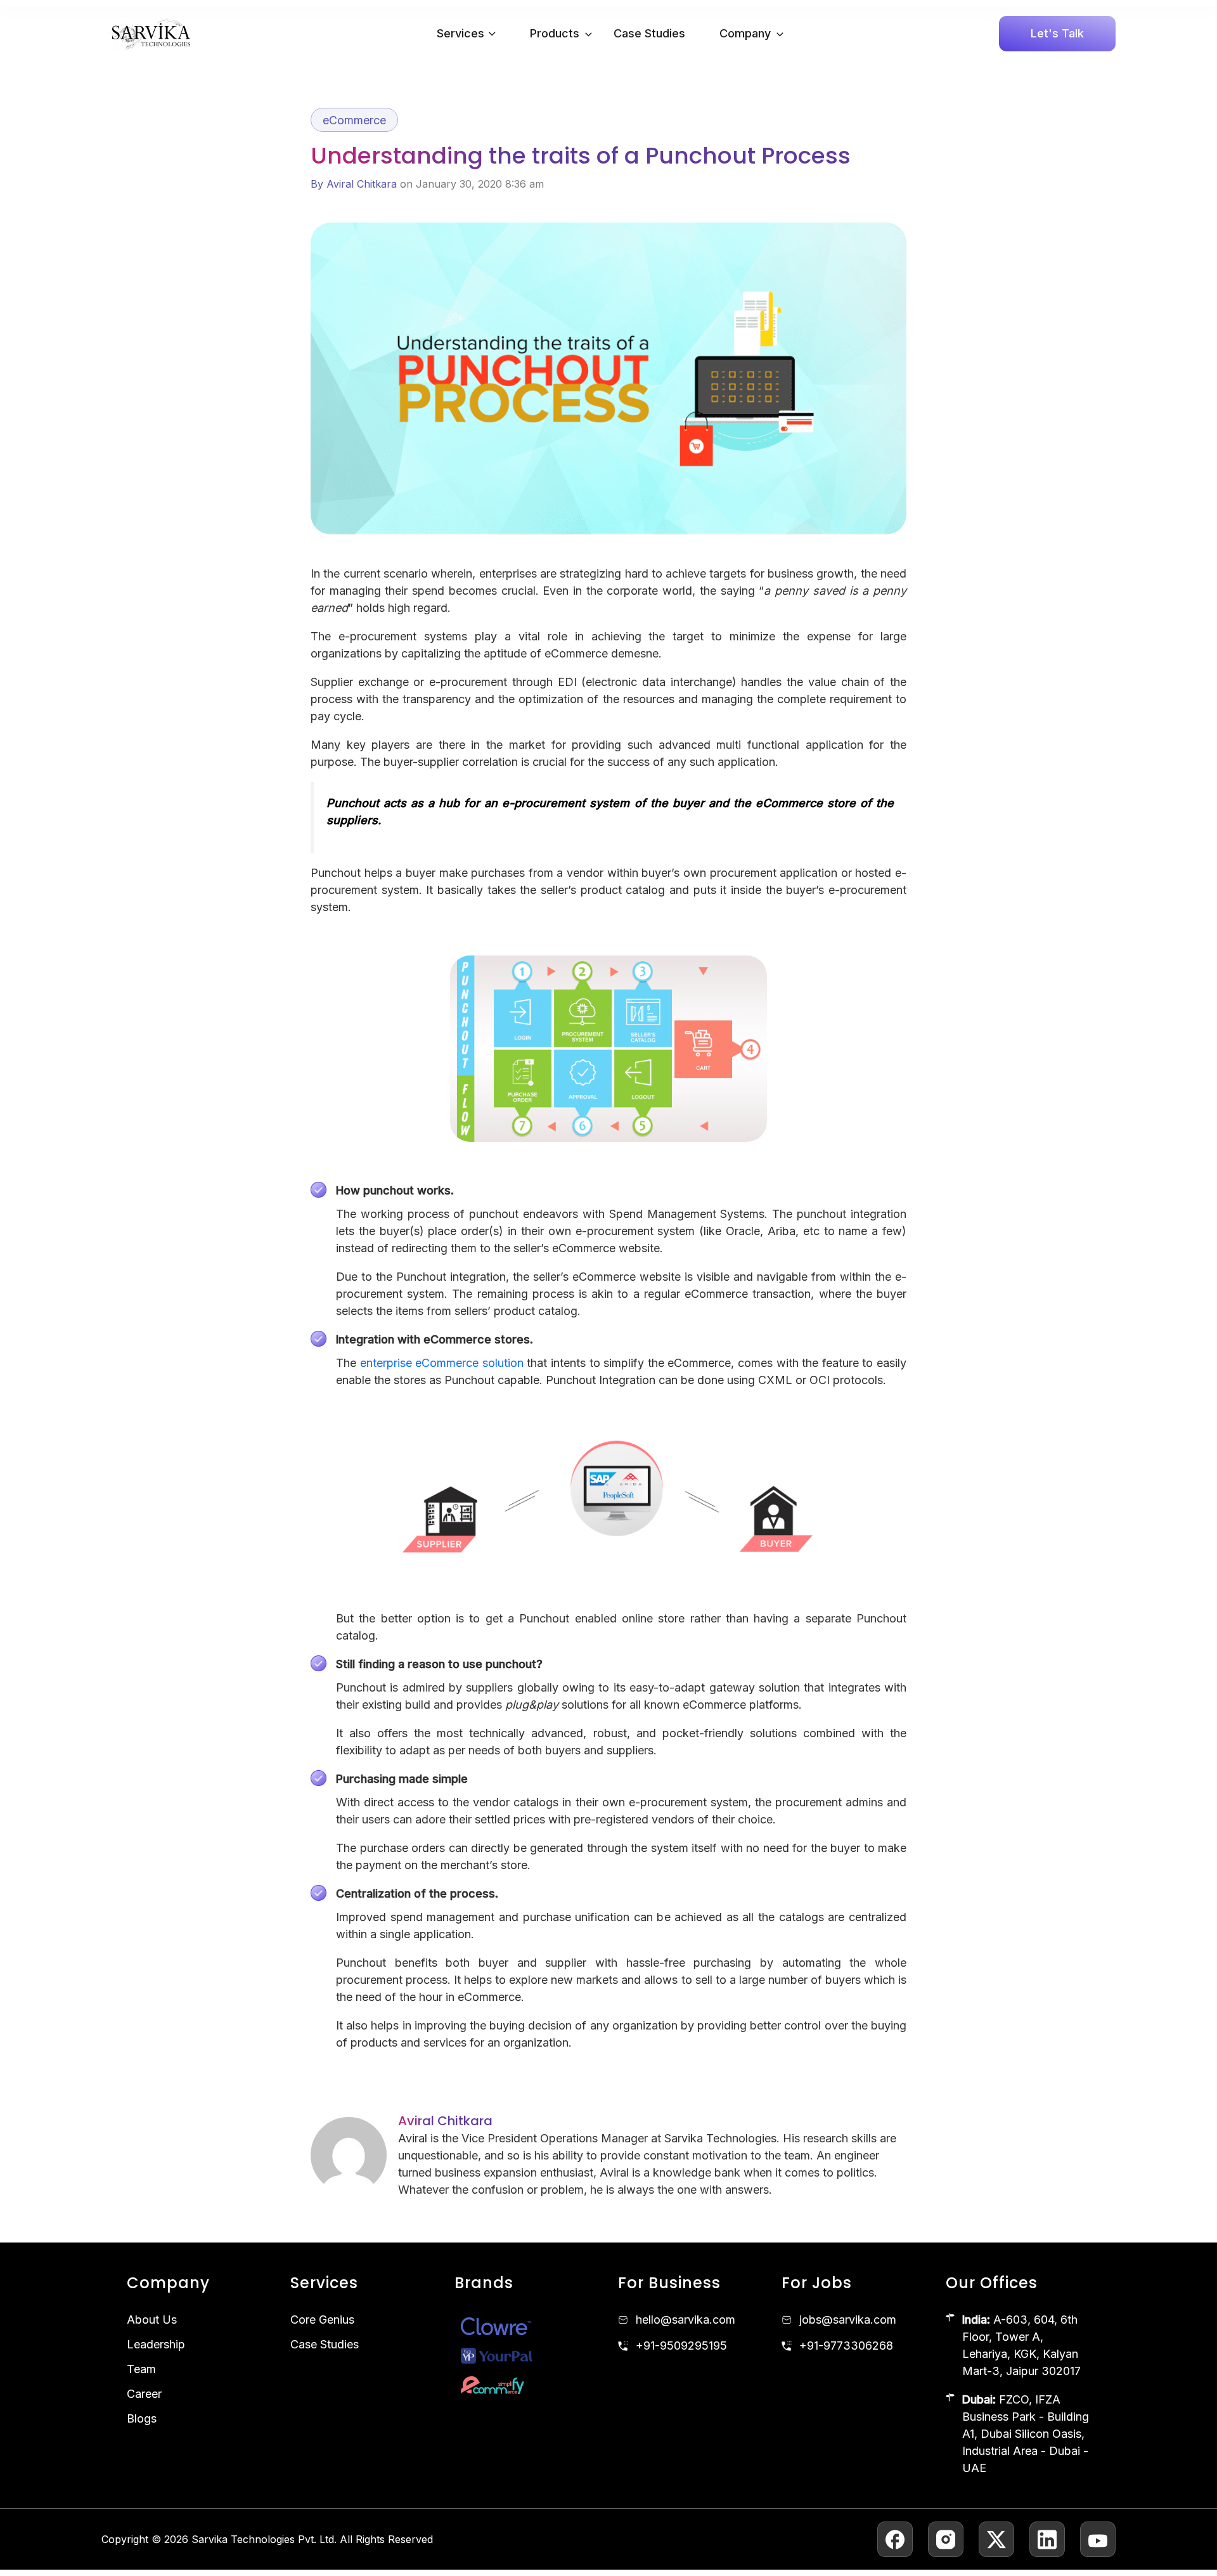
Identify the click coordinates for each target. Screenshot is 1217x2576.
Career (144, 2394)
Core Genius (322, 2320)
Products (555, 33)
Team (141, 2369)
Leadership (156, 2344)
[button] (585, 34)
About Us (152, 2320)
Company (745, 33)
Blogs (142, 2418)
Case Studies (649, 33)
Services (460, 33)
